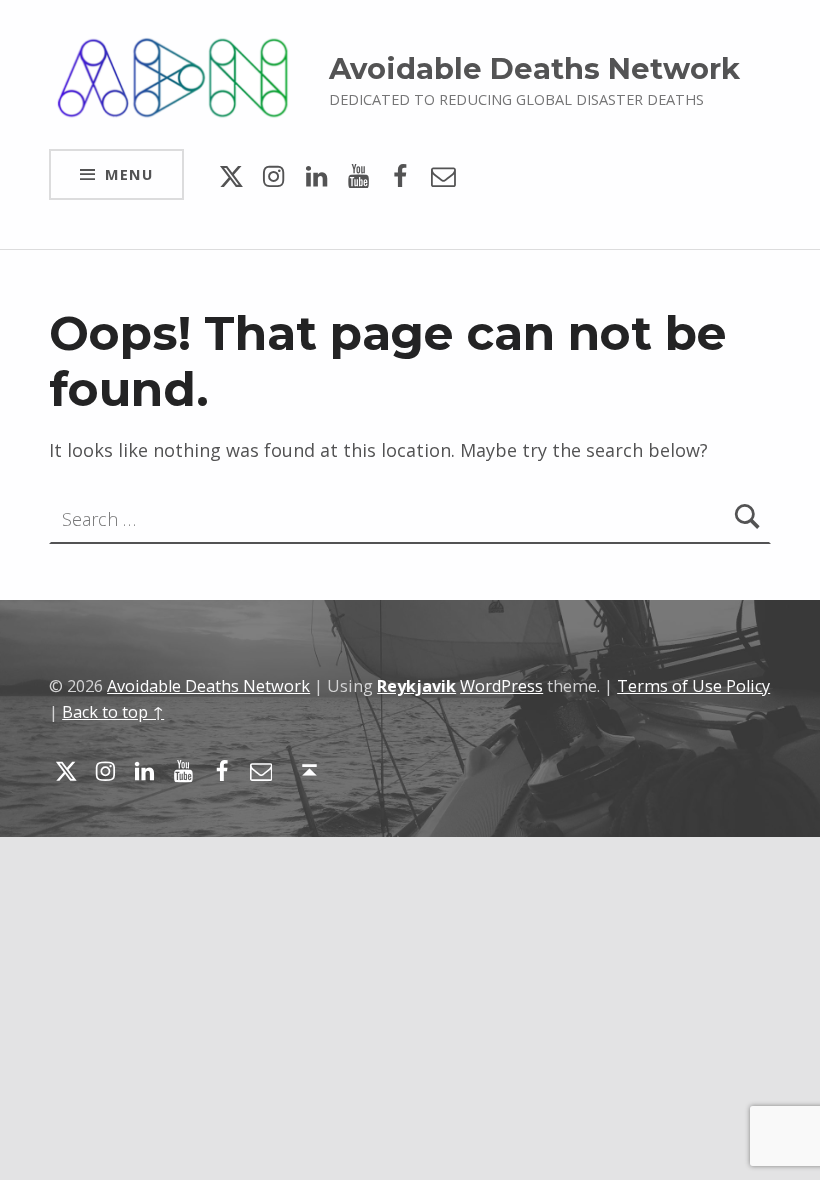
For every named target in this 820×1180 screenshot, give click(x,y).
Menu (129, 174)
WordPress (501, 686)
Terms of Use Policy (693, 686)
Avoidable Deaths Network (534, 68)
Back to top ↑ (113, 712)
